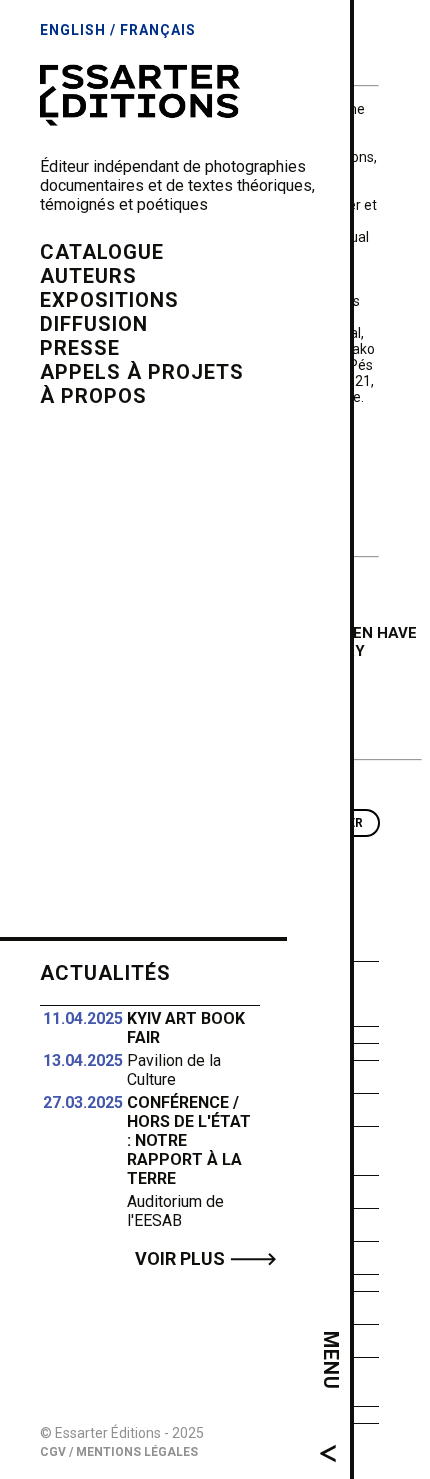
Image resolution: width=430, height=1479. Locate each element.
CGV (53, 1452)
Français (158, 30)
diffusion (94, 324)
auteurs (88, 276)
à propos (93, 396)
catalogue (102, 252)
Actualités (105, 973)
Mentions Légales (137, 1452)
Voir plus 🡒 (206, 1258)
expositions (109, 300)
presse (80, 348)
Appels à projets (142, 372)
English (73, 30)
